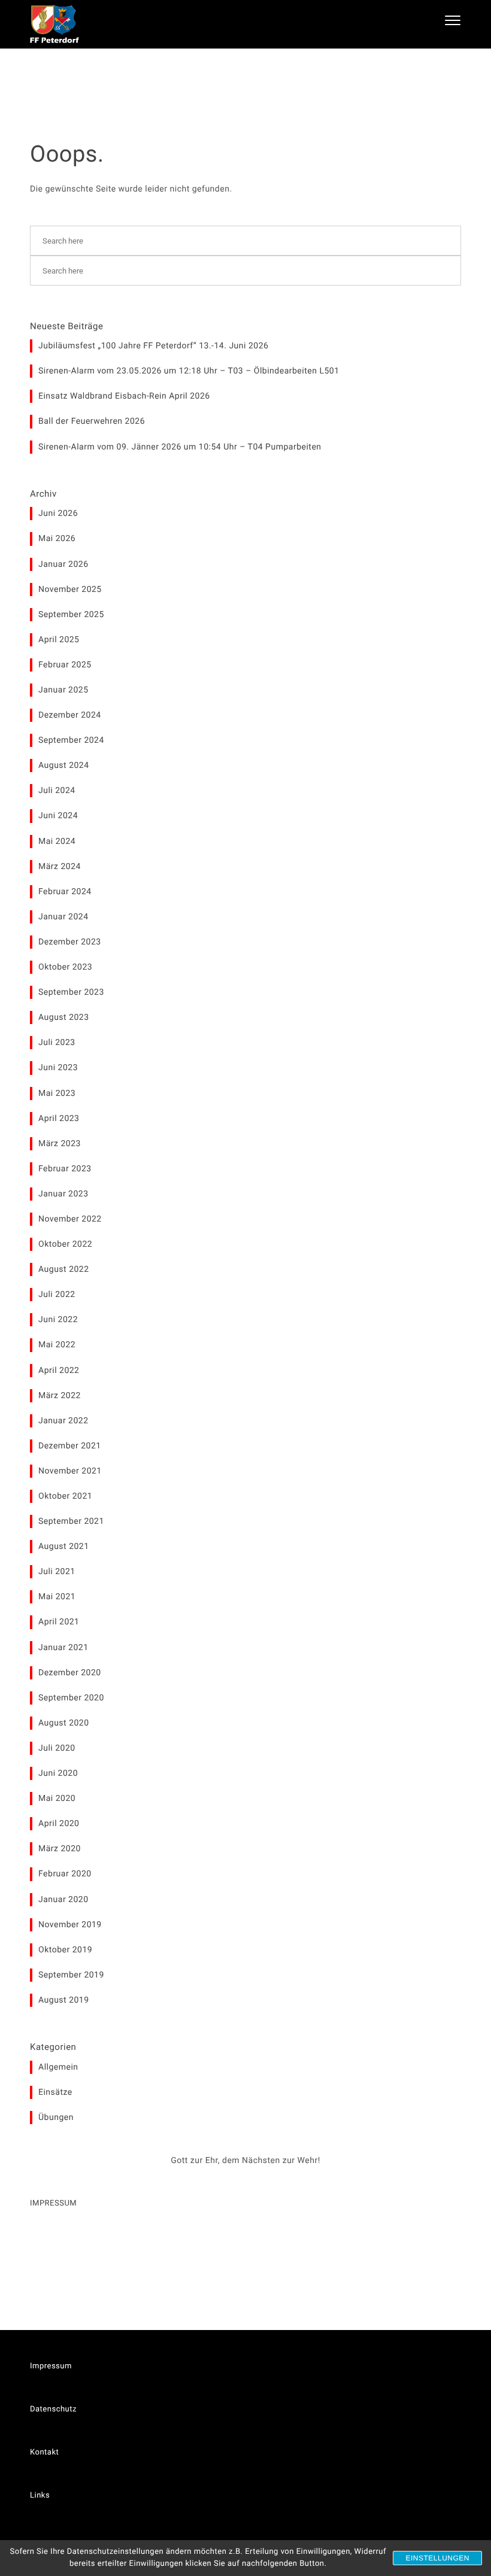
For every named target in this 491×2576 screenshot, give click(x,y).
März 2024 (60, 867)
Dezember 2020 (70, 1673)
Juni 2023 (58, 1068)
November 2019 (70, 1925)
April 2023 (59, 1119)
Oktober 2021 (65, 1496)
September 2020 (71, 1698)
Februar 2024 (65, 892)
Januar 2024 (63, 917)
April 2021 (59, 1622)
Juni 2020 (58, 1773)
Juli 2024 (57, 791)
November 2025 (70, 590)
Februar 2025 (65, 665)
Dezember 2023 (70, 942)
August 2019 (64, 2000)
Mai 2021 (57, 1597)
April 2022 (59, 1371)
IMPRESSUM (53, 2203)
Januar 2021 (63, 1648)
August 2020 (64, 1723)
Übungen (56, 2118)
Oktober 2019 (65, 1950)
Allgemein (58, 2067)
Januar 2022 (63, 1421)
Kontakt (44, 2452)
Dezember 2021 (70, 1446)
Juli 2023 (57, 1043)
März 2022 (60, 1396)
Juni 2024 (58, 816)
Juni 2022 (58, 1320)
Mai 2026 (57, 539)
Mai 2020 (57, 1799)
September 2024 (71, 740)
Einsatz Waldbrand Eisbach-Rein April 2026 (124, 396)
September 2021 (71, 1521)
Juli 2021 (57, 1572)
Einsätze (55, 2092)
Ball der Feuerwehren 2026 (92, 421)
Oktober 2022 (65, 1244)
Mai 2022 (57, 1345)
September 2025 (71, 615)
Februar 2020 (65, 1874)
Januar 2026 (63, 564)
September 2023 (71, 992)
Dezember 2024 (70, 715)
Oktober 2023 (65, 967)
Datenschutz (53, 2409)
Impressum (51, 2366)
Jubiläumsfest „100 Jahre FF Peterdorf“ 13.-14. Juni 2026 (153, 346)
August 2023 (64, 1017)
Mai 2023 (57, 1093)
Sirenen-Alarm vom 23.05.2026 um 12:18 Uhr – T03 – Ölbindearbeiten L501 (189, 371)
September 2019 (71, 1975)
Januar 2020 (63, 1900)
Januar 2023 (63, 1194)
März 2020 (60, 1849)
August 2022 (64, 1269)
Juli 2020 (57, 1748)
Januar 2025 (63, 690)
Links (40, 2495)
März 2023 (60, 1144)
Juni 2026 (58, 514)
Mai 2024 (57, 842)
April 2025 (59, 640)
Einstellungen (437, 2558)
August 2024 (64, 765)
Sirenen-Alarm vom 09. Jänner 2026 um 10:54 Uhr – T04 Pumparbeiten (180, 447)
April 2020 (59, 1824)
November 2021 (70, 1471)
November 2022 (70, 1219)
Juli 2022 (57, 1295)
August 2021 (64, 1547)
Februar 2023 (65, 1169)
